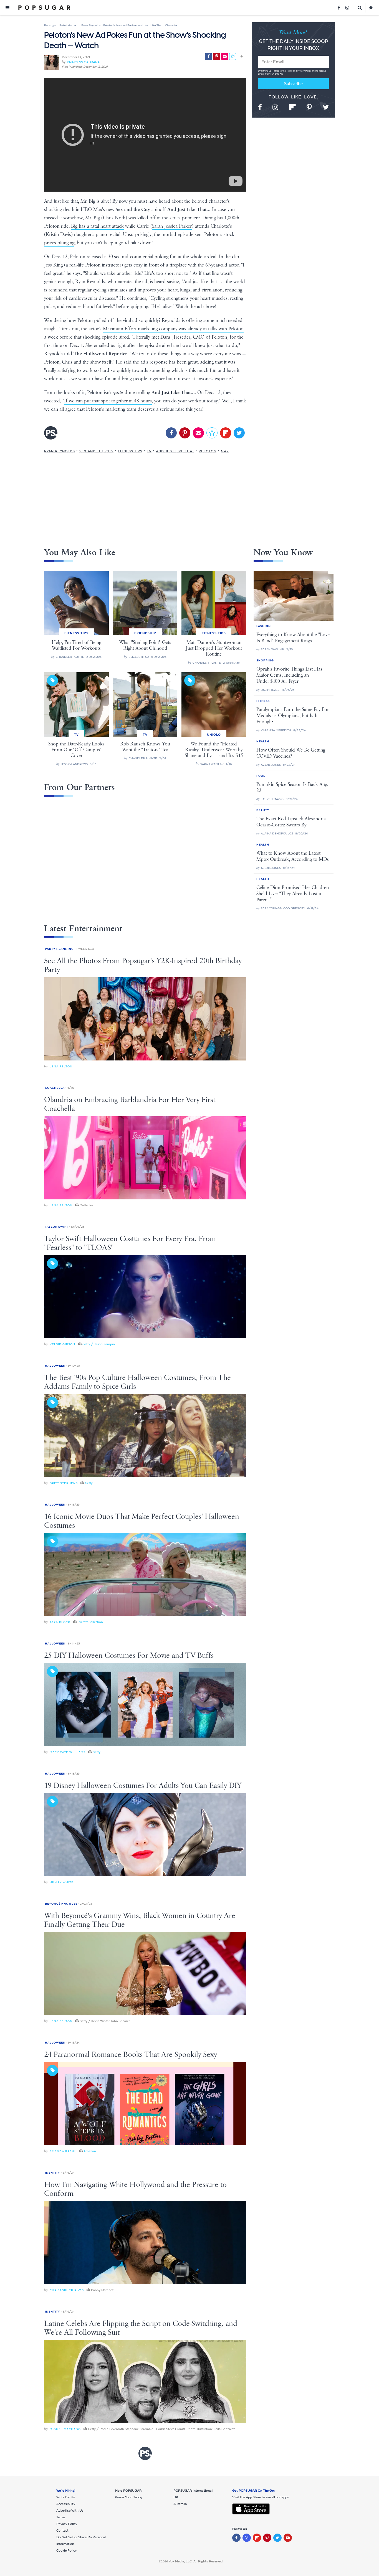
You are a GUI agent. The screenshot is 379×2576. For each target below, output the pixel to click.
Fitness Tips (130, 451)
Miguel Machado (65, 2429)
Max (225, 451)
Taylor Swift (57, 1227)
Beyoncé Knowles (61, 1904)
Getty (89, 1483)
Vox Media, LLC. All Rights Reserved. (196, 2561)
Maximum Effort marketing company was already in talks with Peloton (173, 329)
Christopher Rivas (67, 2290)
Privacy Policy (305, 71)
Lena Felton (61, 1066)
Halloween (55, 1366)
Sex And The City (96, 451)
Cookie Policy (66, 2550)
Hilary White (62, 1882)
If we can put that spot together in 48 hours (108, 401)
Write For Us (66, 2497)
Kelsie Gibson (62, 1344)
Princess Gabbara (83, 62)
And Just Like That (175, 451)
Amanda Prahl (63, 2151)
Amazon (90, 2151)
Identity (53, 2173)
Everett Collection (90, 1622)
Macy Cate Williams (68, 1752)
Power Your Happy (129, 2497)
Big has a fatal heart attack (97, 226)
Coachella (55, 1088)
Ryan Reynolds (90, 282)
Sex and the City (133, 210)
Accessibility (66, 2504)
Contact (62, 2531)
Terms (290, 71)
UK (176, 2497)
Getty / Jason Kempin (99, 1344)
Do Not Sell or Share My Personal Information (81, 2541)
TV (149, 451)
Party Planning (59, 949)
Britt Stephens (64, 1483)
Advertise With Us (70, 2511)
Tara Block (60, 1622)
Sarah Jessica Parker (172, 226)
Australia (180, 2504)
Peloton (208, 451)
